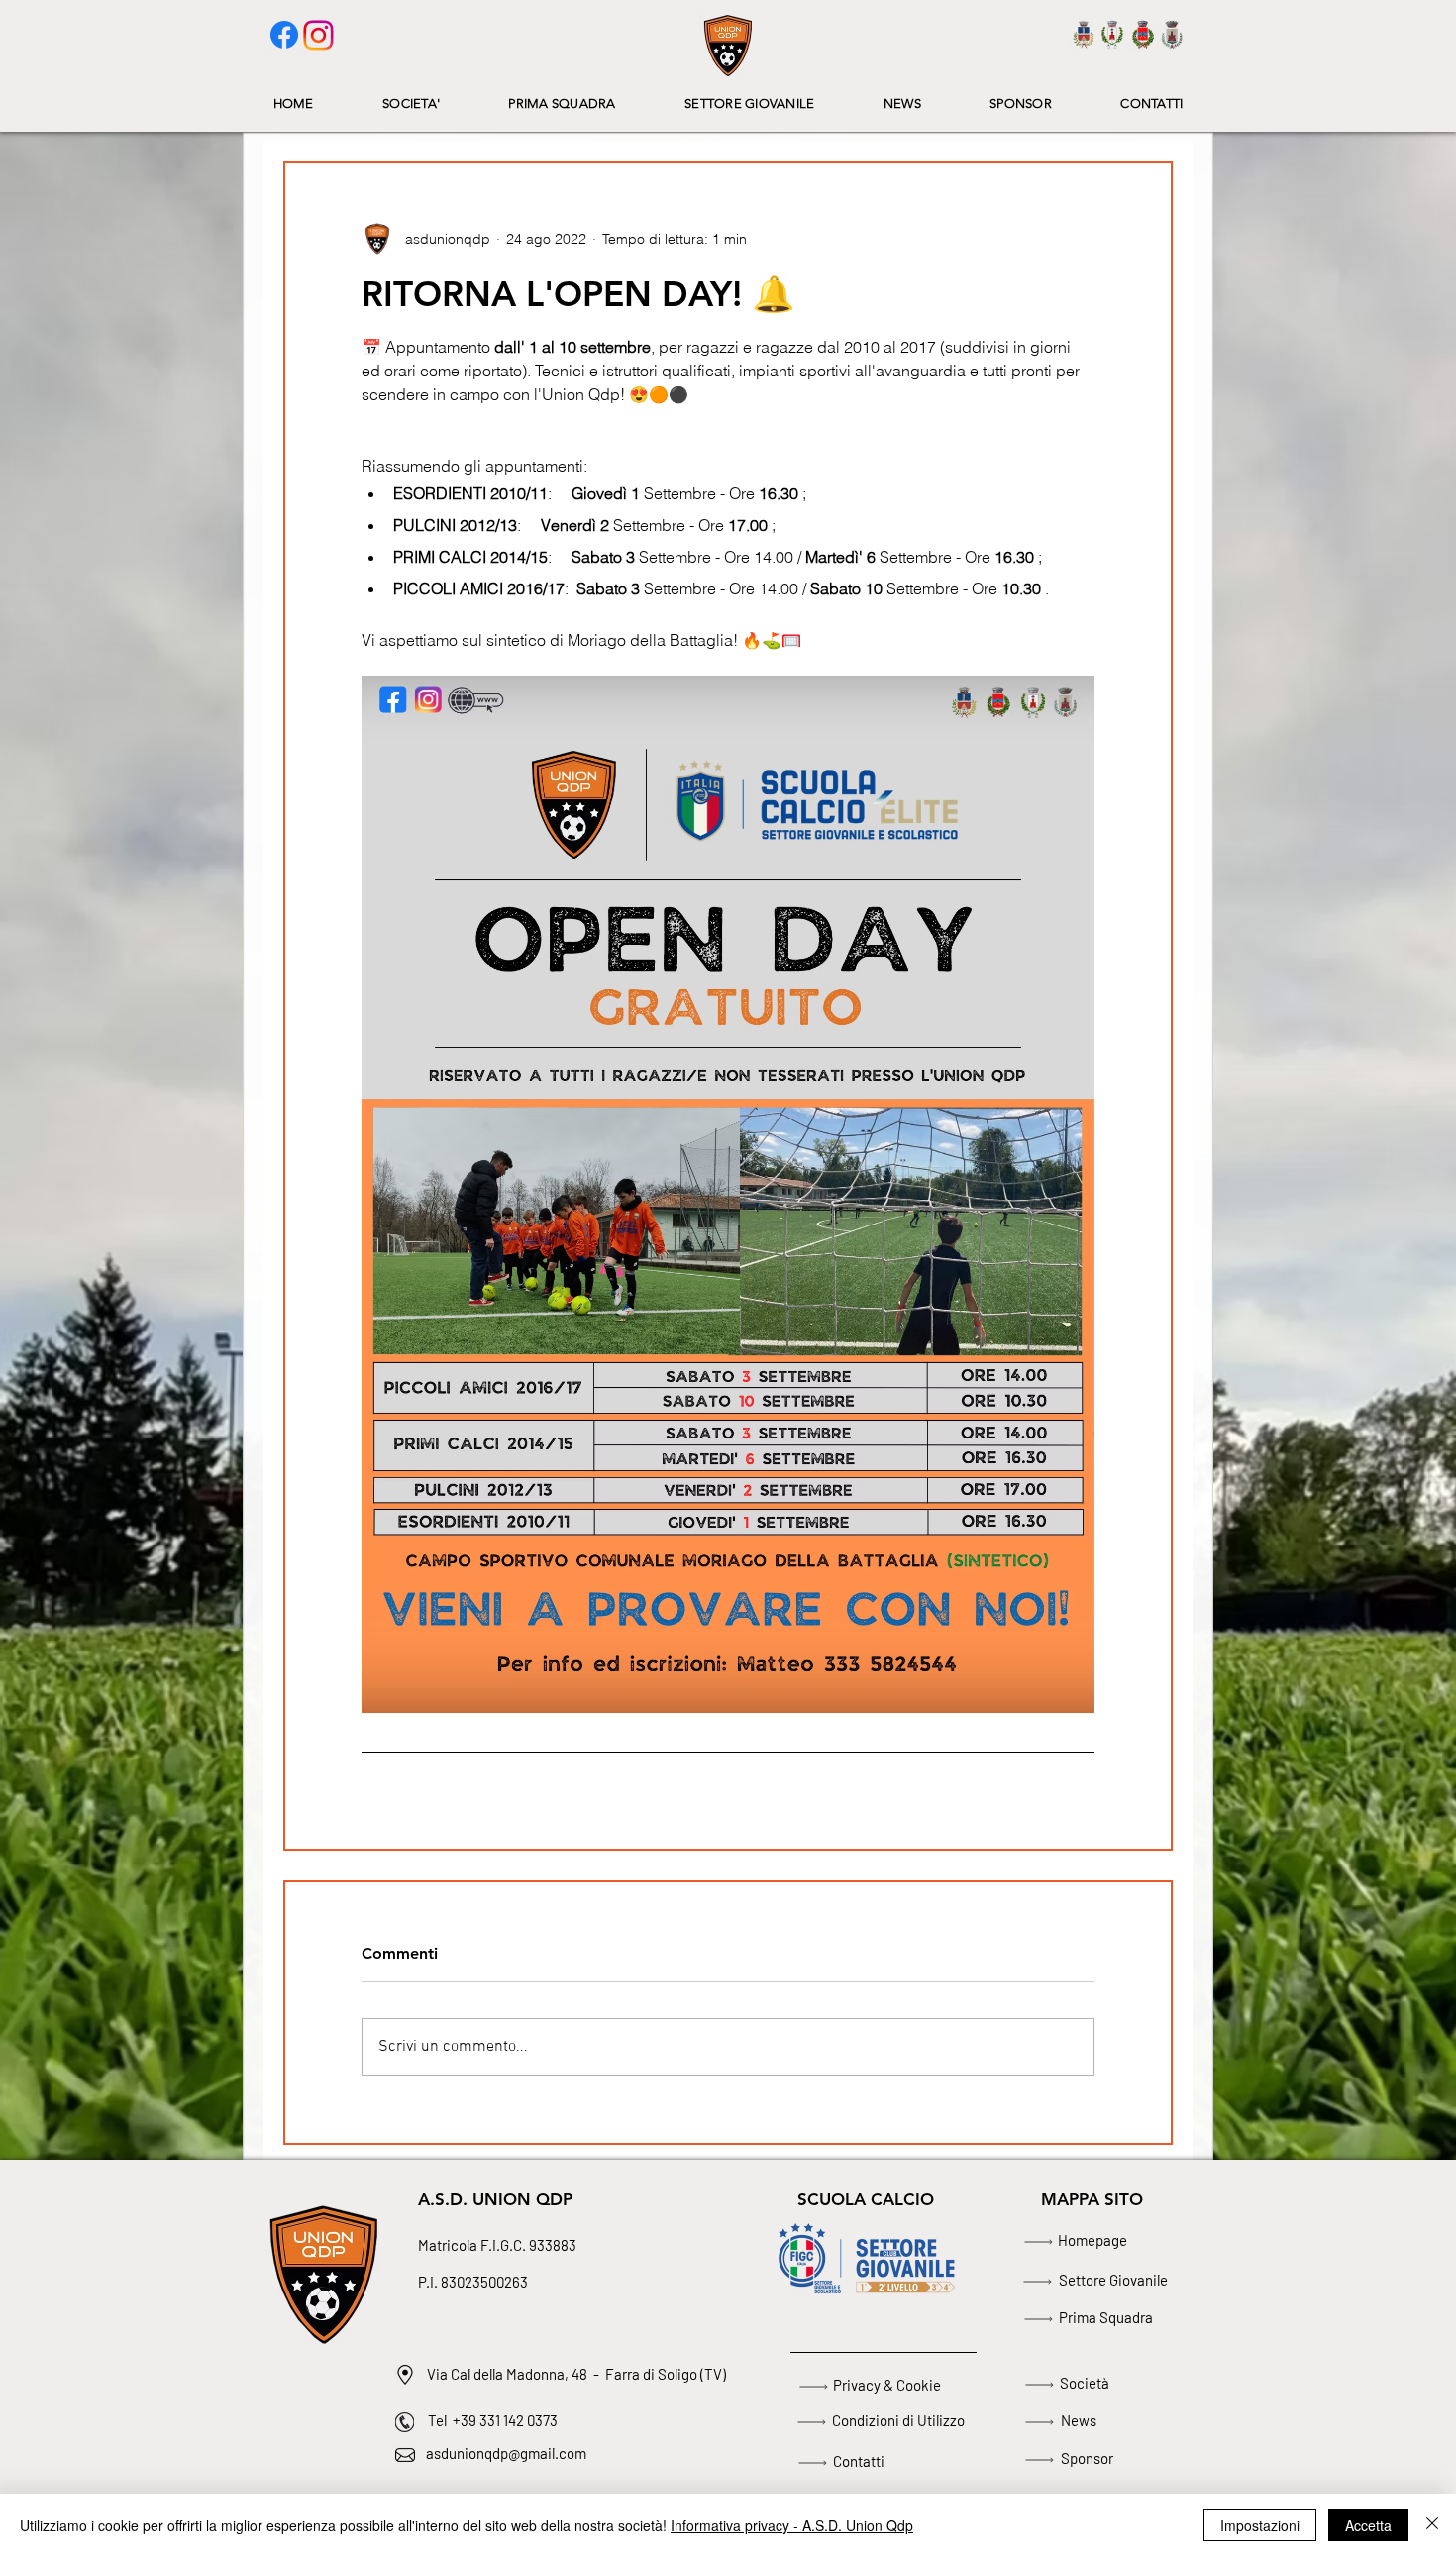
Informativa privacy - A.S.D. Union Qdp (792, 2525)
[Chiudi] (1432, 2525)
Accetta (1368, 2525)
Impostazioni (1260, 2525)
